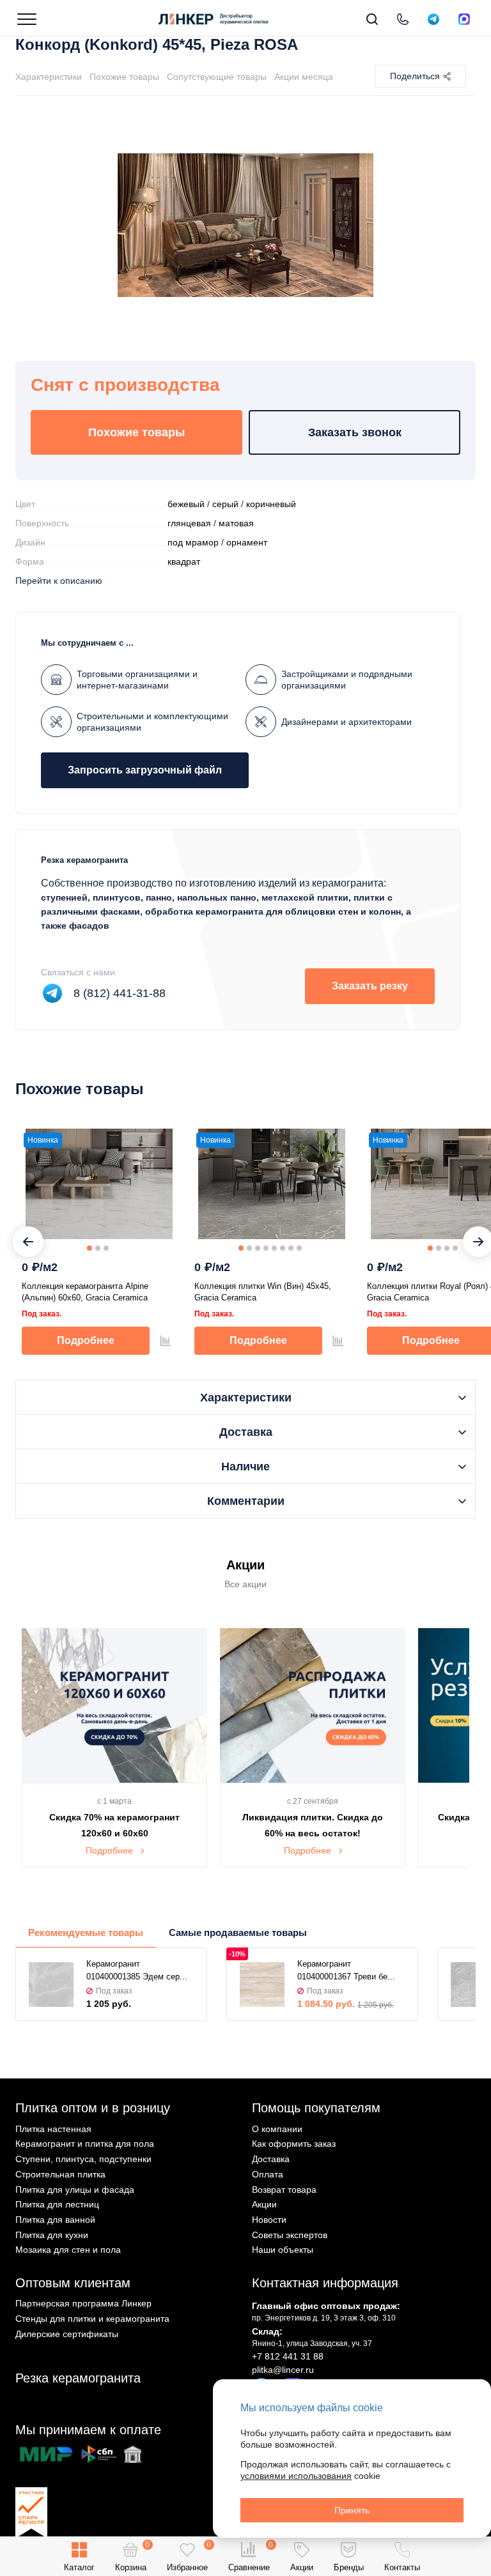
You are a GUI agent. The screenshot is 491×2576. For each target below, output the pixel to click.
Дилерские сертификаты (67, 2334)
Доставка (271, 2159)
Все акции (245, 1584)
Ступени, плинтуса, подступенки (83, 2159)
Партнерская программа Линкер (83, 2303)
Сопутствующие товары (217, 77)
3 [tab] (106, 1248)
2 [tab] (98, 1248)
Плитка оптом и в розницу (93, 2108)
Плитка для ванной (55, 2220)
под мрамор (193, 542)
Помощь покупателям (316, 2108)
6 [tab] (283, 1248)
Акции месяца (304, 77)
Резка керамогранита (78, 2378)
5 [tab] (274, 1248)
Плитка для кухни (52, 2235)
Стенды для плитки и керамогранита (92, 2319)
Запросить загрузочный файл (145, 770)
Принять (352, 2510)
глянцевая (189, 523)
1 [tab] (90, 1248)
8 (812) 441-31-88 (120, 993)
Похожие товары (124, 77)
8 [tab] (299, 1248)
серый (225, 504)
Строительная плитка (60, 2174)
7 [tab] (291, 1248)
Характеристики (49, 77)
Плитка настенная (53, 2129)
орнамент (247, 542)
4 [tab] (266, 1248)
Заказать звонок (355, 432)
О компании (277, 2129)
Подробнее (86, 1340)
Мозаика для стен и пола (68, 2250)
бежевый (186, 504)
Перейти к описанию (59, 581)
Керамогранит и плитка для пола (85, 2144)
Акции (264, 2204)
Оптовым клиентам (73, 2283)
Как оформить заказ (294, 2144)
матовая (236, 523)
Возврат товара (284, 2190)
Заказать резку (370, 986)
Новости (269, 2220)
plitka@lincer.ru (283, 2370)
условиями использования (296, 2476)
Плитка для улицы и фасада (75, 2190)
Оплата (268, 2174)
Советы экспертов (290, 2235)
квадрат (184, 561)
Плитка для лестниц (57, 2204)
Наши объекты (283, 2250)
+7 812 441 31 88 (288, 2356)
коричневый (271, 504)
